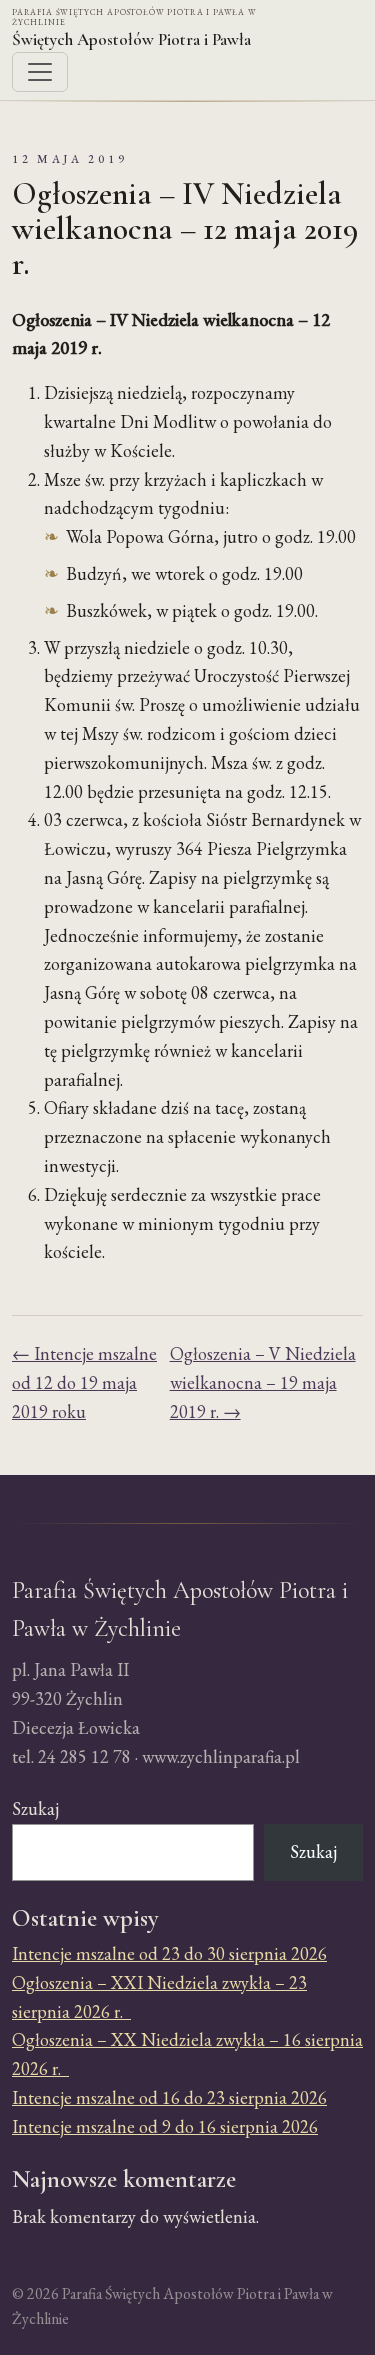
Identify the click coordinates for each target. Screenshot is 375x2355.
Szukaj (35, 1808)
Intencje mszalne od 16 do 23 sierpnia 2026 (169, 2097)
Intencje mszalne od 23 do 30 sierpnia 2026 (169, 1953)
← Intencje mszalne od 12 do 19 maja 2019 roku (84, 1382)
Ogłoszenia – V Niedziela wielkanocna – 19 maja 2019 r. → (263, 1382)
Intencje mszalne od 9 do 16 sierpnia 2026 (165, 2126)
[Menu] (40, 72)
